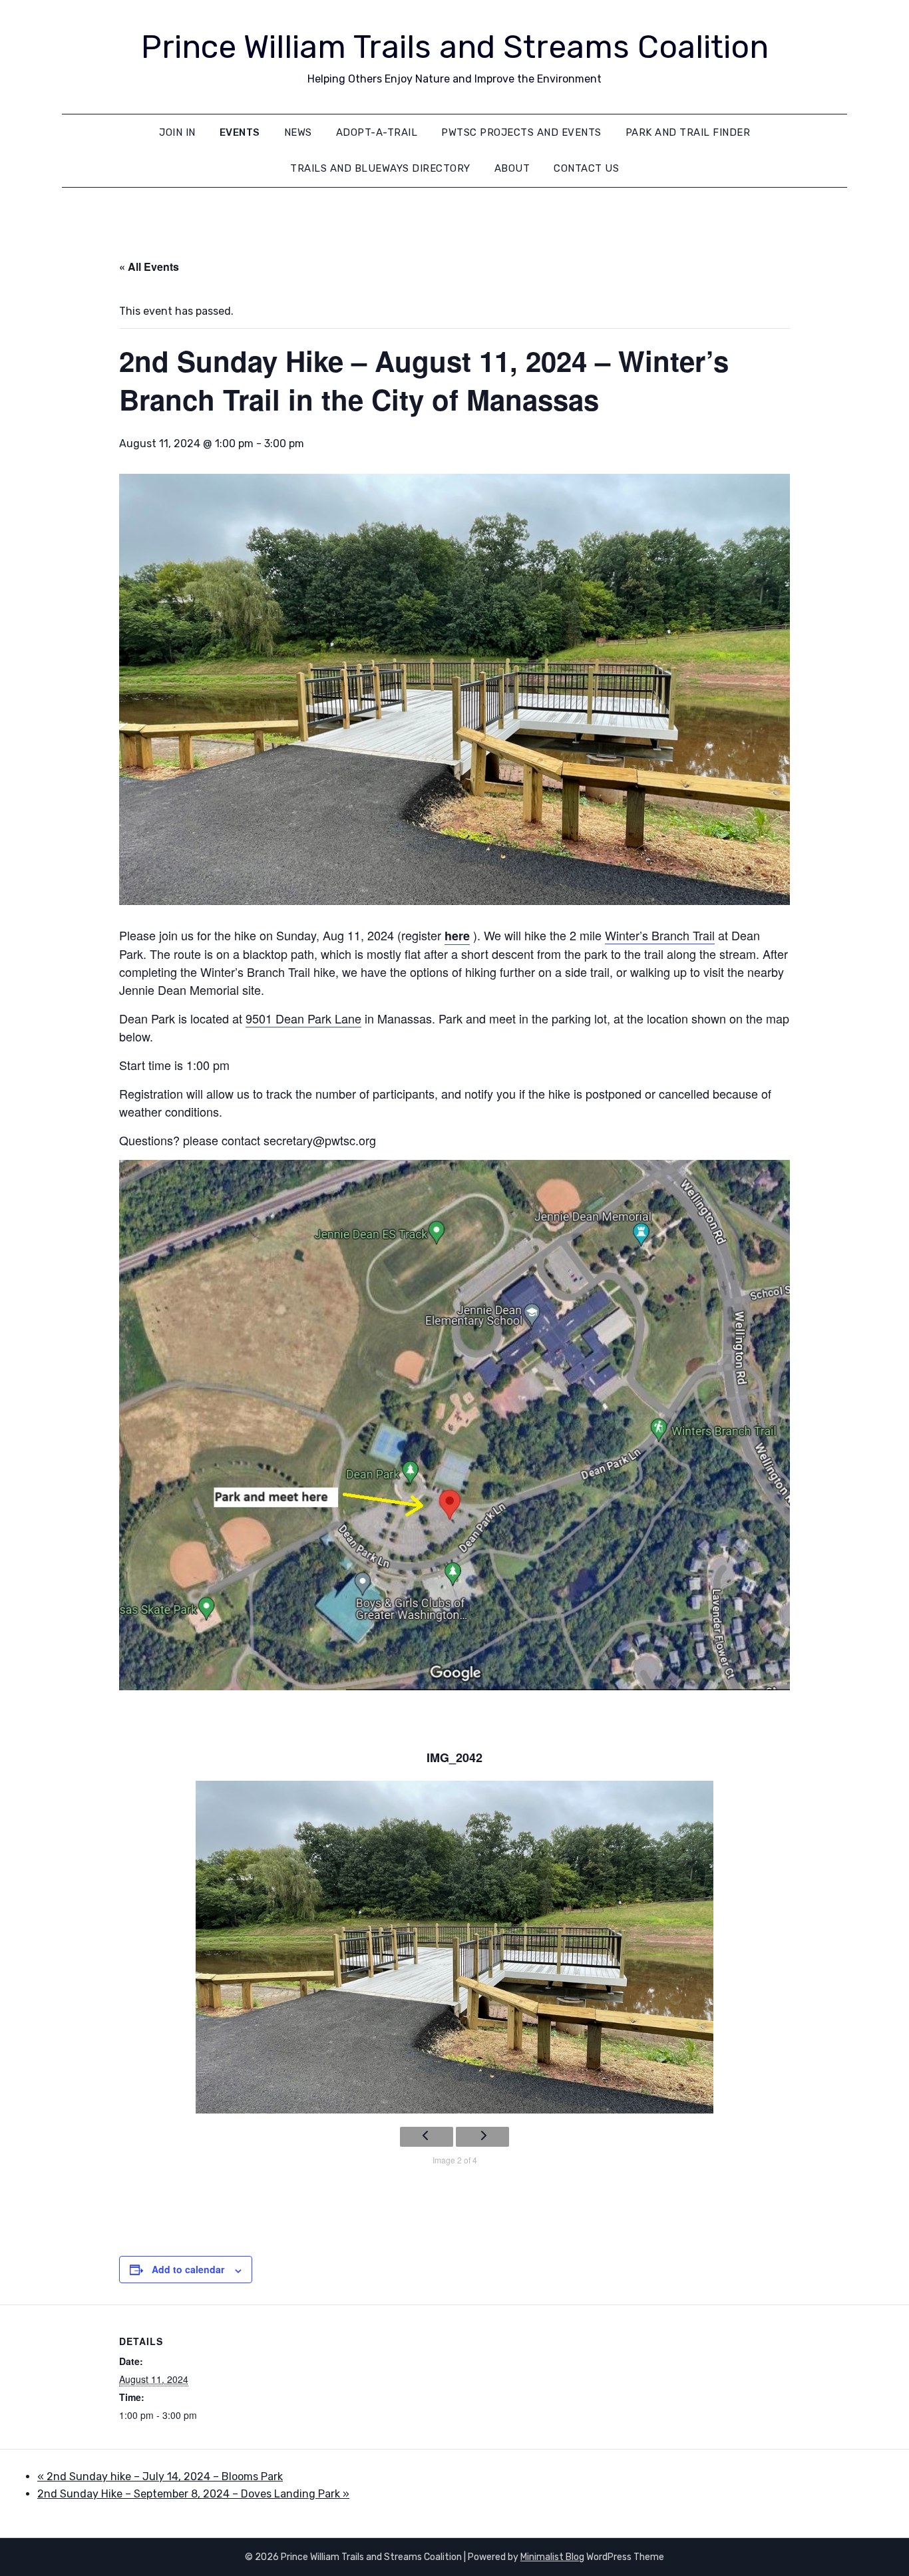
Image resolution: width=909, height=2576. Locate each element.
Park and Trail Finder (688, 132)
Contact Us (586, 168)
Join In (177, 132)
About (512, 168)
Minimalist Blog (552, 2557)
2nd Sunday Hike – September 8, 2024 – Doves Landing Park (193, 2494)
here (457, 936)
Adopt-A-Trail (377, 132)
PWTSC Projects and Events (521, 132)
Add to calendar (188, 2269)
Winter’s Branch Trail (660, 935)
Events (240, 132)
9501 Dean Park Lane (303, 1018)
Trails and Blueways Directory (380, 168)
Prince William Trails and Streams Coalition (455, 47)
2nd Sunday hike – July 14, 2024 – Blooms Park (160, 2477)
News (298, 132)
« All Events (149, 267)
